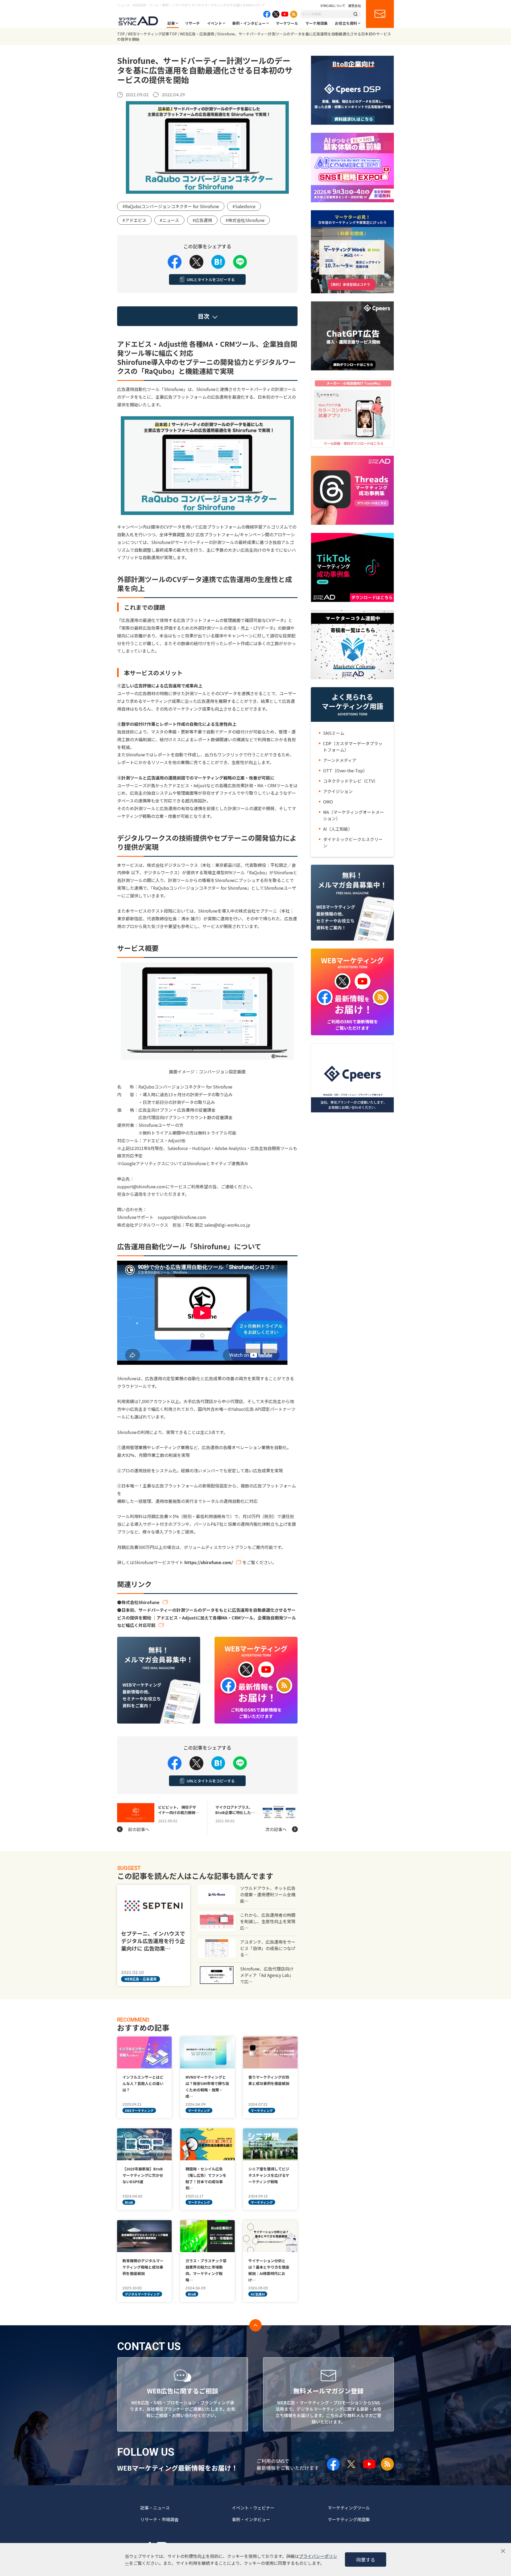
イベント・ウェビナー (253, 2508)
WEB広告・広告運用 (197, 34)
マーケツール (287, 23)
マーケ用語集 (316, 23)
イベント (215, 23)
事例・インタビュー (249, 23)
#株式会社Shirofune (245, 220)
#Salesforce (244, 206)
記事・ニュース (155, 2508)
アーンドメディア (340, 760)
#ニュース (169, 220)
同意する (366, 2559)
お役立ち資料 (346, 23)
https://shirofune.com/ (209, 1562)
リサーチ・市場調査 (159, 2519)
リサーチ (192, 23)
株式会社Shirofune (140, 1602)
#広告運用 (202, 220)
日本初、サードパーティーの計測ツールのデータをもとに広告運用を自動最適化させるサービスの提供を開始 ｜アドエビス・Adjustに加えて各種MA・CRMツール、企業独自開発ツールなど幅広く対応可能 (207, 1618)
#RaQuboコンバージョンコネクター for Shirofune (171, 206)
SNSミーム (334, 733)
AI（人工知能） (338, 829)
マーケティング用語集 (349, 2519)
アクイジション (338, 791)
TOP (121, 34)
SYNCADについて (333, 6)
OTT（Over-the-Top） (345, 770)
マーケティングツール (349, 2508)
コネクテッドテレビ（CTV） (351, 781)
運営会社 (355, 6)
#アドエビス (134, 220)
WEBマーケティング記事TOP (152, 34)
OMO (328, 802)
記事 (171, 23)
